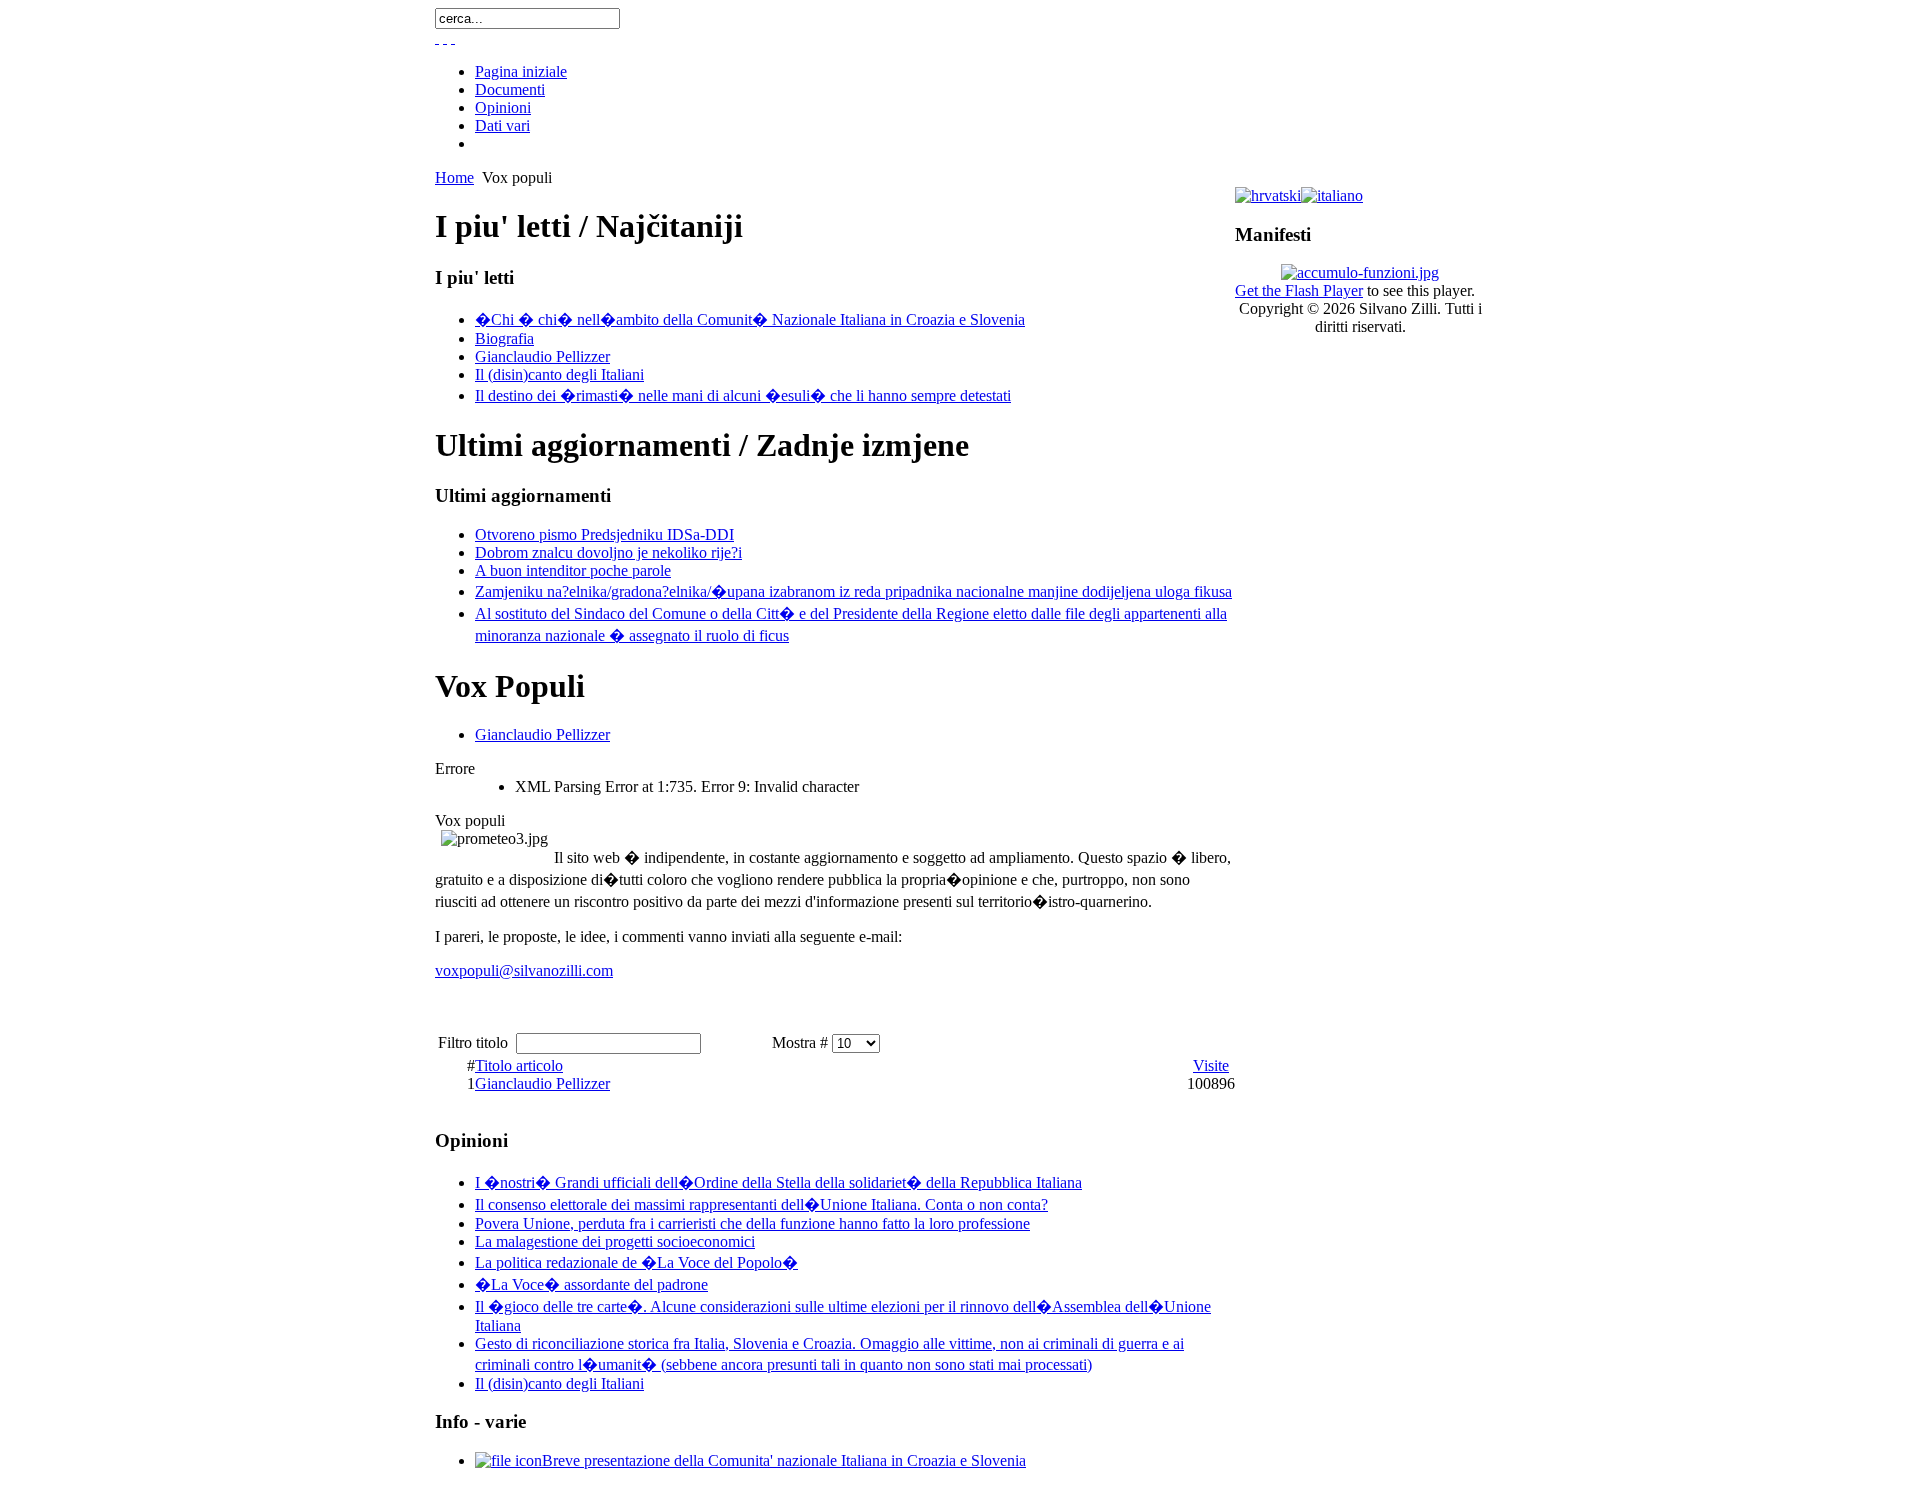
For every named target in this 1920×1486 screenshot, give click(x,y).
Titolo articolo (519, 1065)
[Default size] (445, 37)
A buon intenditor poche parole (573, 570)
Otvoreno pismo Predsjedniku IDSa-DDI (604, 534)
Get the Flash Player (1299, 290)
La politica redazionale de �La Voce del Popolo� (636, 1262)
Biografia (504, 338)
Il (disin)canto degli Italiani (559, 374)
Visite (1211, 1065)
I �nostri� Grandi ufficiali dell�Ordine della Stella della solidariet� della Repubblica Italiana (778, 1182)
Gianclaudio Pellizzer (542, 356)
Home (454, 177)
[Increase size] (437, 37)
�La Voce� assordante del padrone (591, 1284)
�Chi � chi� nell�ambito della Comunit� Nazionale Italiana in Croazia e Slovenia (750, 319)
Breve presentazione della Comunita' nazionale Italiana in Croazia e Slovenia (784, 1460)
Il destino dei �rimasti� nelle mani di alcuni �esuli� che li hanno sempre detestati (743, 395)
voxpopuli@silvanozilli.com (524, 970)
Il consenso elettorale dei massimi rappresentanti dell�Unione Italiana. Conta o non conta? (761, 1204)
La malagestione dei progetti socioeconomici (615, 1241)
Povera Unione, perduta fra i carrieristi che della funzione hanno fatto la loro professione (752, 1223)
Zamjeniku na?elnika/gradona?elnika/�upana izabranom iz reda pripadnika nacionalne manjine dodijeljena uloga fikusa (853, 591)
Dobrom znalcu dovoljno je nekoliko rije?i (608, 552)
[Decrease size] (453, 37)
